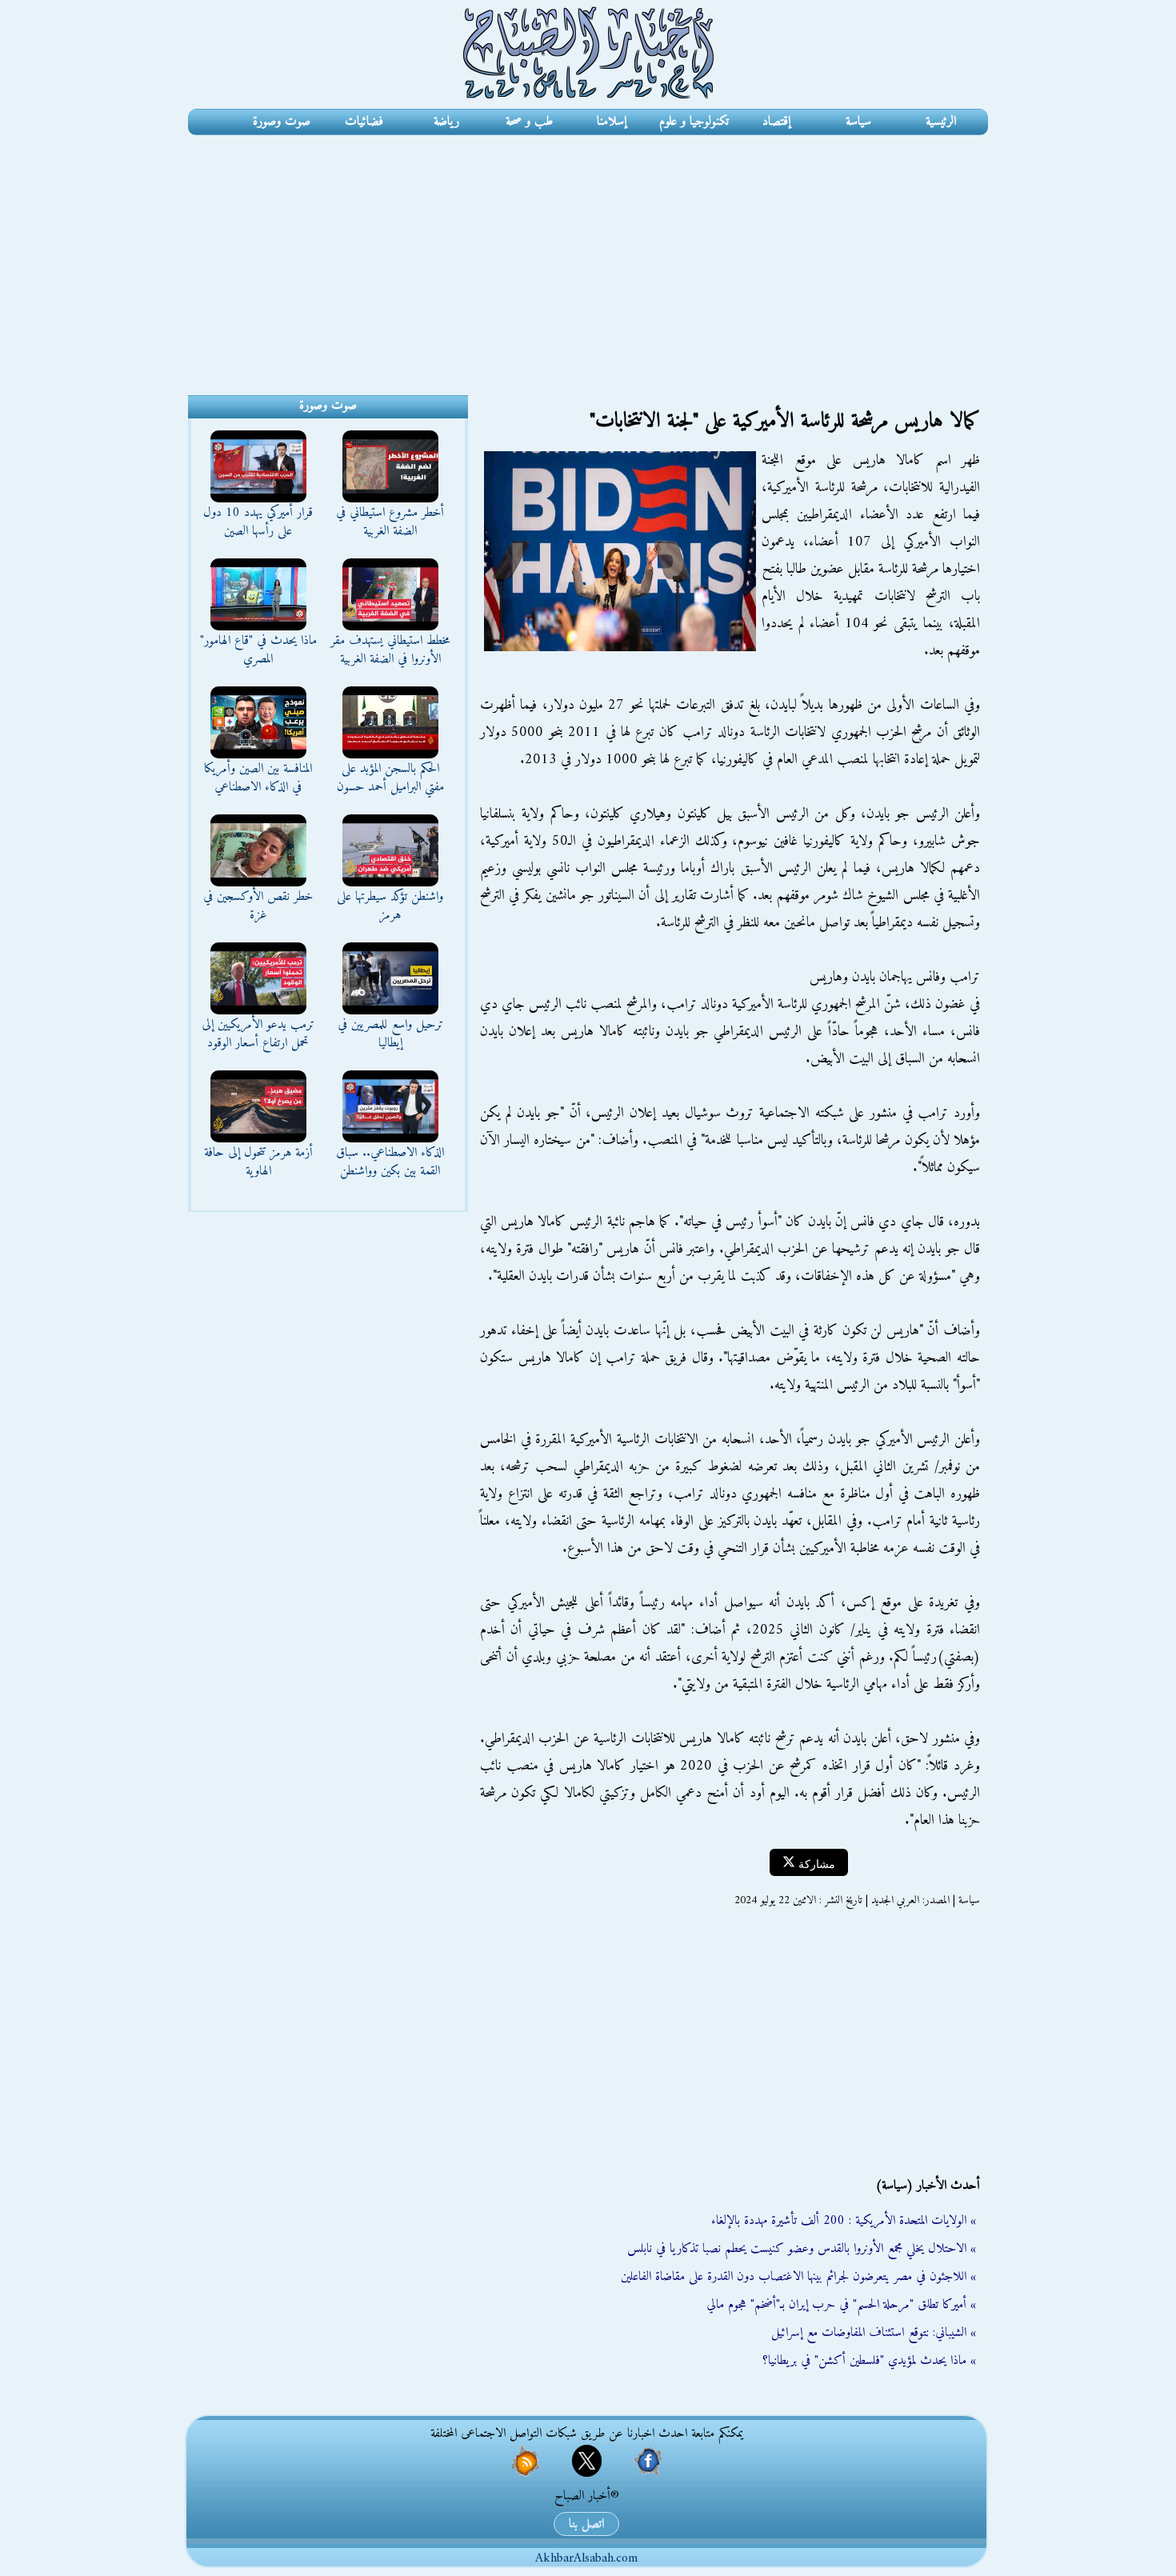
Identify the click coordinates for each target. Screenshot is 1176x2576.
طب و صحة (529, 122)
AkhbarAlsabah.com (586, 2558)
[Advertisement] (588, 255)
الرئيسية (941, 122)
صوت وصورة (282, 122)
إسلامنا (612, 122)
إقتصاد (776, 122)
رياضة (446, 122)
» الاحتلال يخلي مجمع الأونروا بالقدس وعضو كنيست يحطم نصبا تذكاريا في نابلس (802, 2249)
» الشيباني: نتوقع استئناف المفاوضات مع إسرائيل (874, 2333)
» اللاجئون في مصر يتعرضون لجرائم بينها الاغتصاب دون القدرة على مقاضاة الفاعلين (798, 2277)
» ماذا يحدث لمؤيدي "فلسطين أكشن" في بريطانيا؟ (869, 2361)
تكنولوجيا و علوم (694, 122)
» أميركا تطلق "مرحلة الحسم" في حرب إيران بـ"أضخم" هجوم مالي (841, 2305)
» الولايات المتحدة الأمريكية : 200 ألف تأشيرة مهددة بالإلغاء (844, 2221)
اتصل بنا (586, 2524)
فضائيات (364, 122)
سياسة (858, 122)
